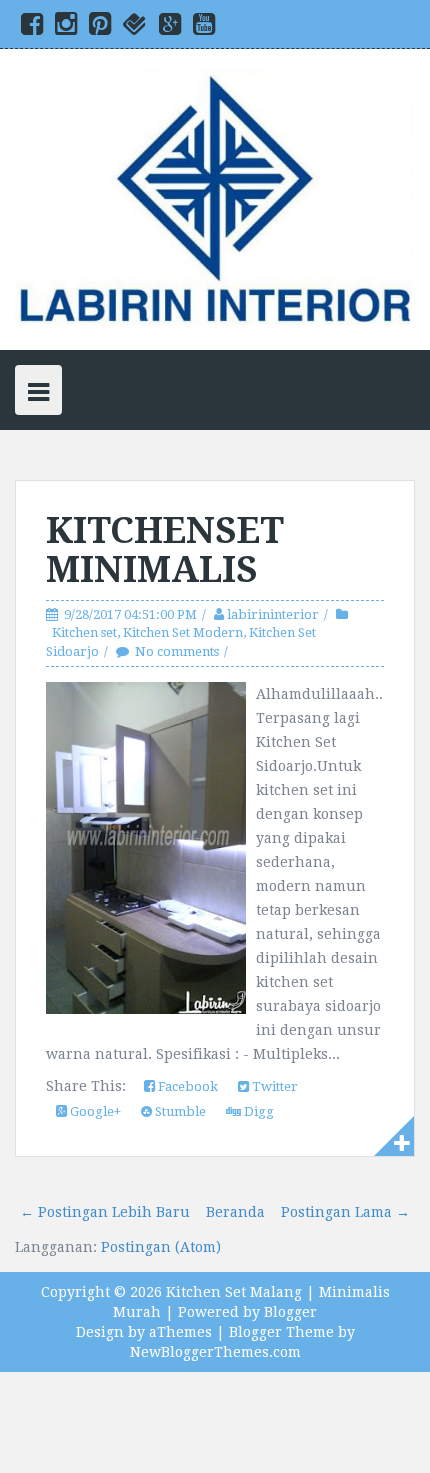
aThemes (180, 1332)
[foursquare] (135, 28)
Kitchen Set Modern (183, 632)
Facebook (186, 1086)
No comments (177, 651)
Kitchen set (84, 632)
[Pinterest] (100, 28)
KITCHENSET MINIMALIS (165, 550)
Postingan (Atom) (161, 1247)
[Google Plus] (170, 28)
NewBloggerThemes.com (215, 1352)
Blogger (290, 1312)
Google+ (94, 1111)
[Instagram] (66, 28)
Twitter (273, 1086)
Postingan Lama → (345, 1212)
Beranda (235, 1212)
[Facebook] (32, 28)
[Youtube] (204, 28)
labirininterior (273, 614)
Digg (257, 1111)
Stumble (179, 1111)
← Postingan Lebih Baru (105, 1212)
